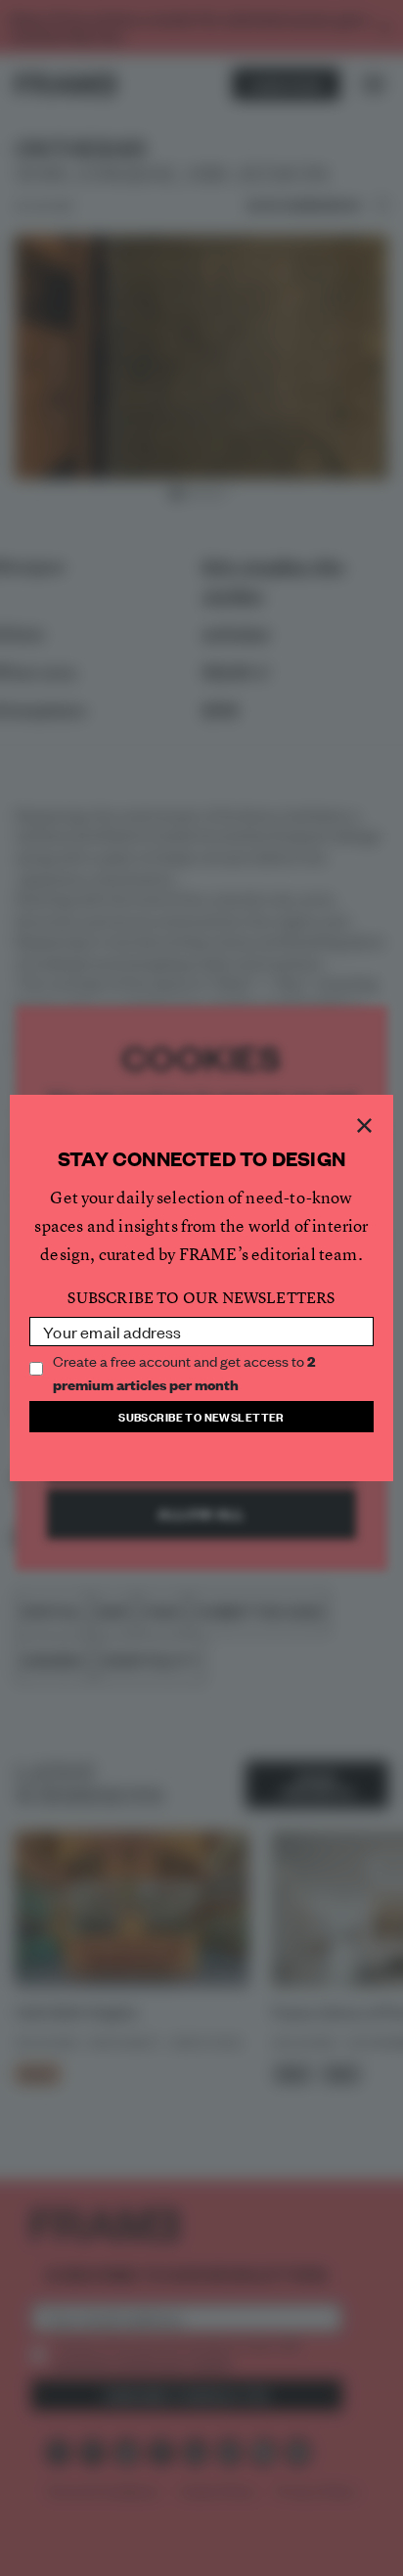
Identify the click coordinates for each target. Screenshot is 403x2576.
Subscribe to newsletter (201, 1416)
